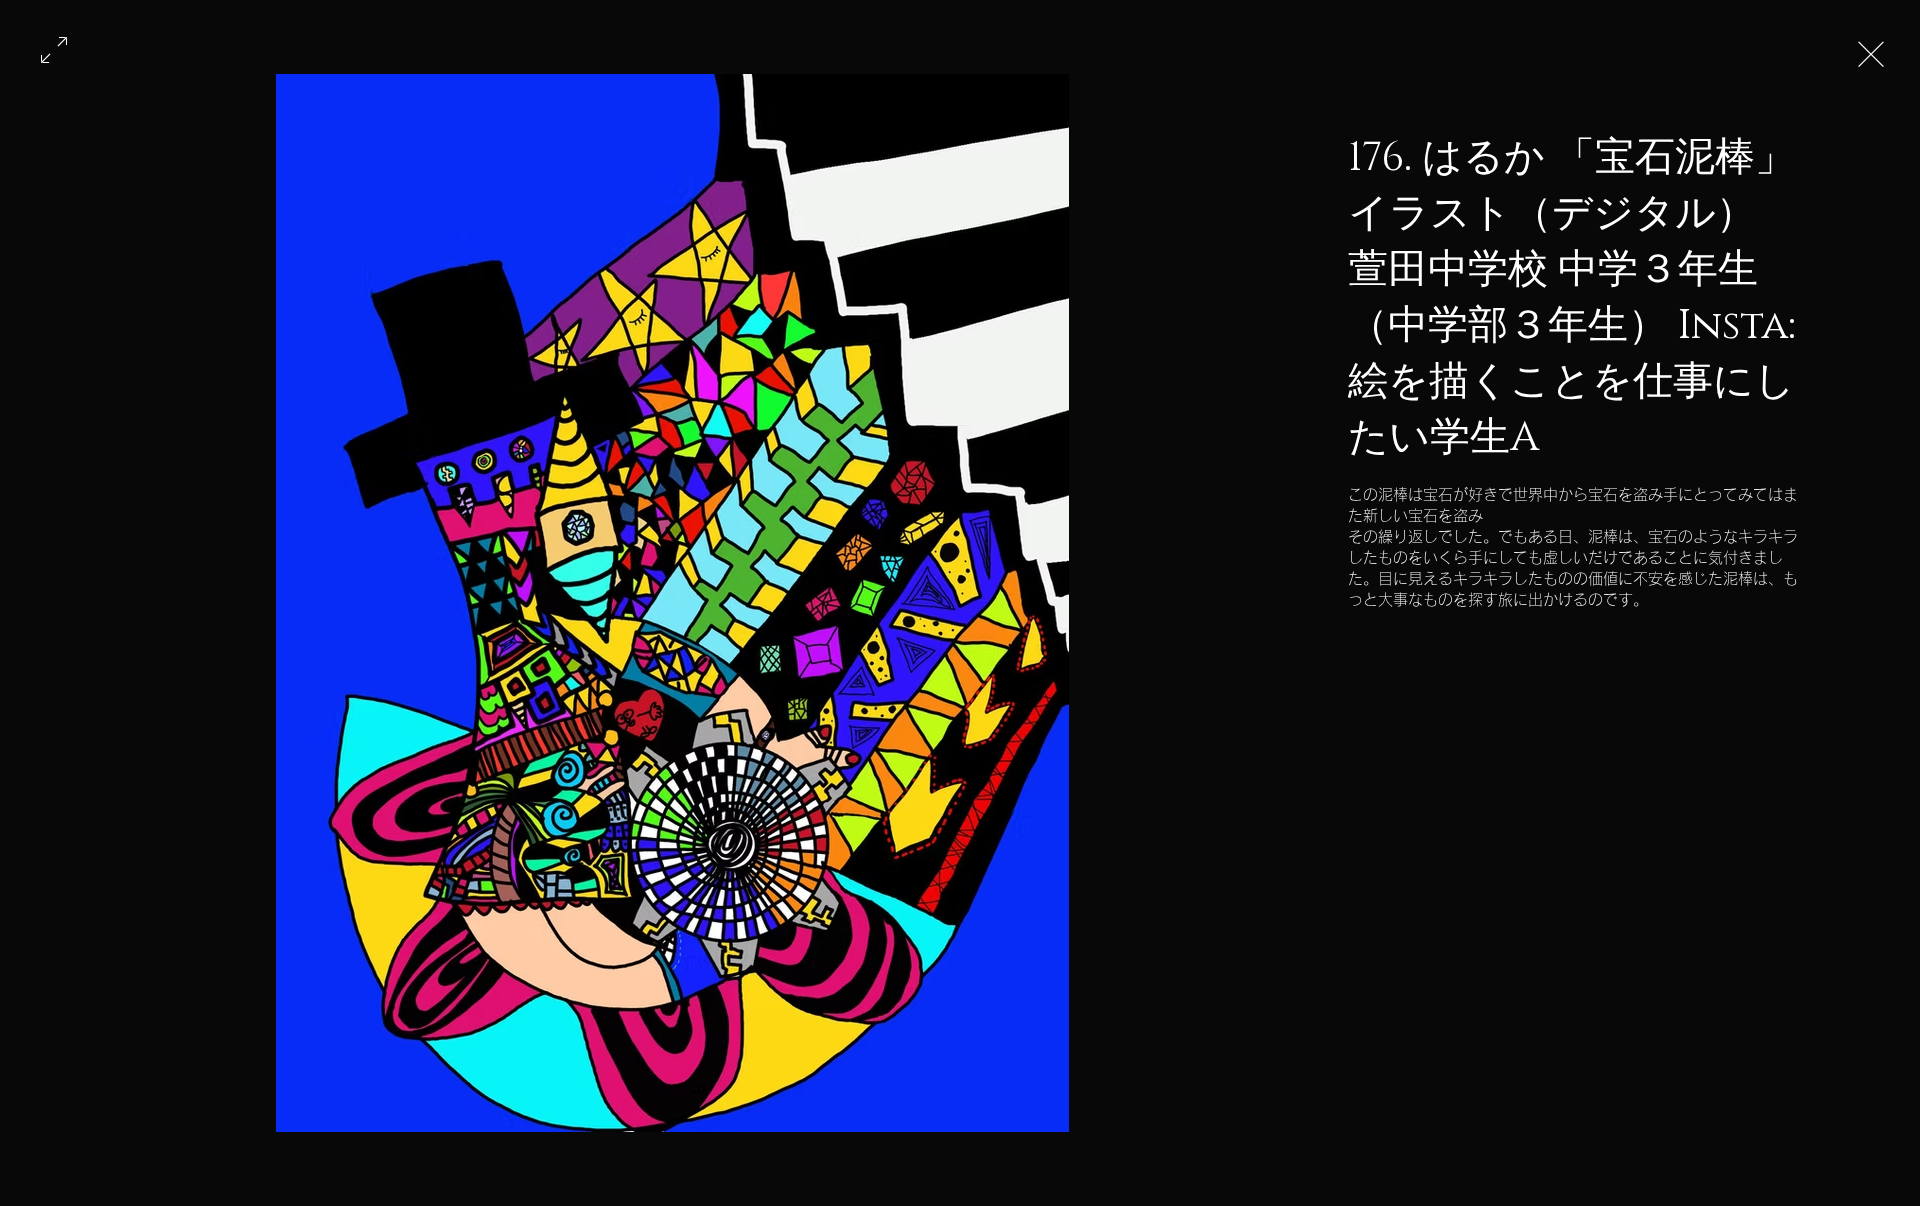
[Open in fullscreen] (54, 48)
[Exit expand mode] (1871, 52)
